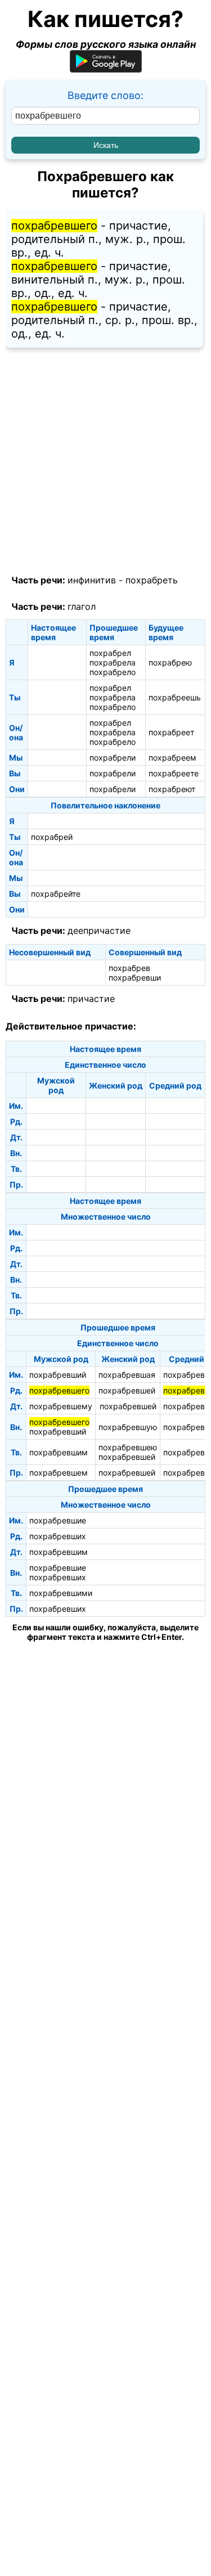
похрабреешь (175, 697)
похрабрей (52, 837)
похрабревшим (59, 1452)
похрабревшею (128, 1447)
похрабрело (113, 672)
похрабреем (172, 757)
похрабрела (113, 662)
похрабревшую (128, 1427)
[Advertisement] (105, 462)
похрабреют (172, 789)
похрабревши (135, 977)
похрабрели (113, 757)
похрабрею (170, 662)
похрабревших (58, 1536)
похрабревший (58, 1375)
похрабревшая (127, 1375)
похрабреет (171, 732)
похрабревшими (61, 1593)
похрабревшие (58, 1520)
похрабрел (110, 653)
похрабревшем (59, 1473)
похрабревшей (127, 1390)
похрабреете (174, 773)
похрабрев (129, 968)
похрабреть (152, 580)
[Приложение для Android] (106, 69)
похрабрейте (56, 894)
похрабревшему (61, 1406)
